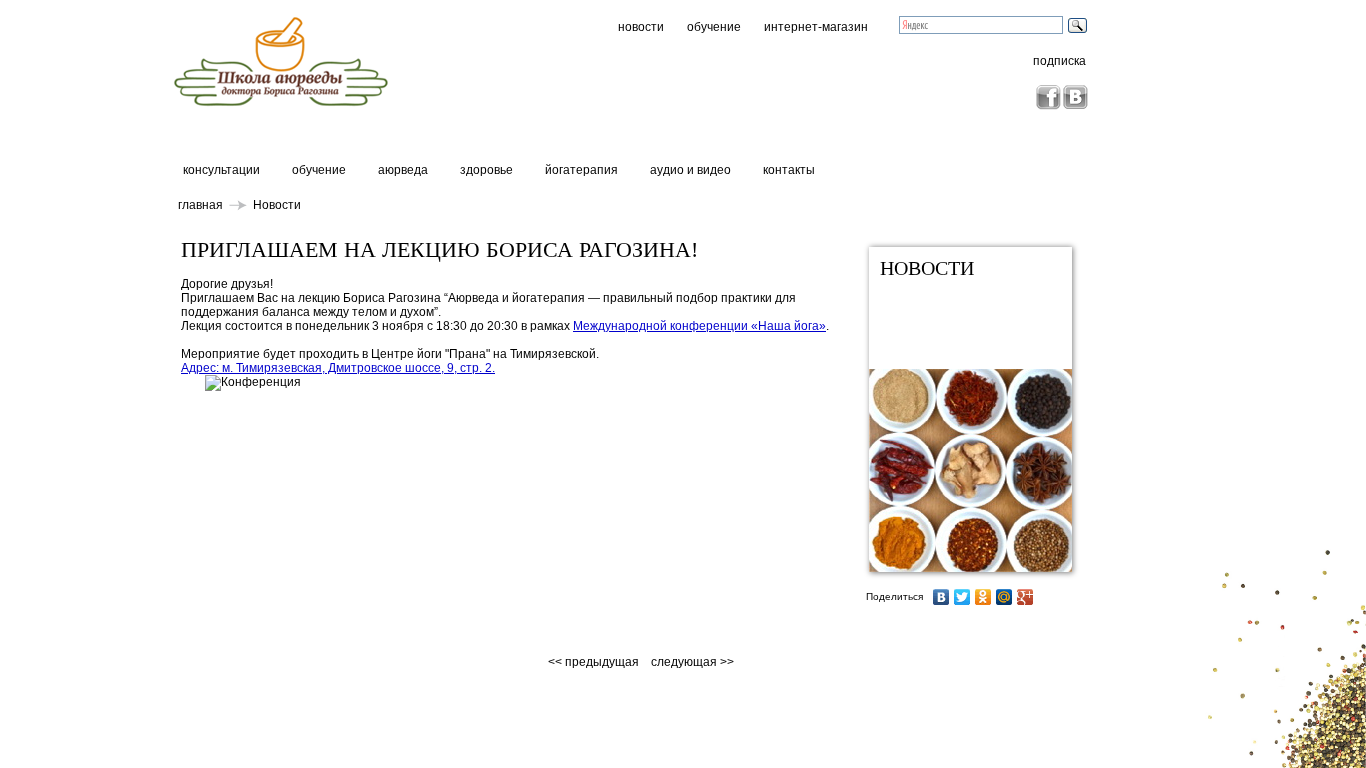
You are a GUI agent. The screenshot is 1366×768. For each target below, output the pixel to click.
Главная (200, 205)
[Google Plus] (1025, 597)
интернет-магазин (816, 27)
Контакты (789, 170)
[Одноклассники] (983, 597)
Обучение (319, 170)
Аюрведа (403, 170)
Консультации (221, 170)
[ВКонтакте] (941, 597)
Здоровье (486, 170)
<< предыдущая (595, 662)
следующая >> (692, 662)
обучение (714, 27)
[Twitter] (962, 597)
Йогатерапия (581, 170)
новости (641, 27)
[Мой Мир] (1004, 597)
